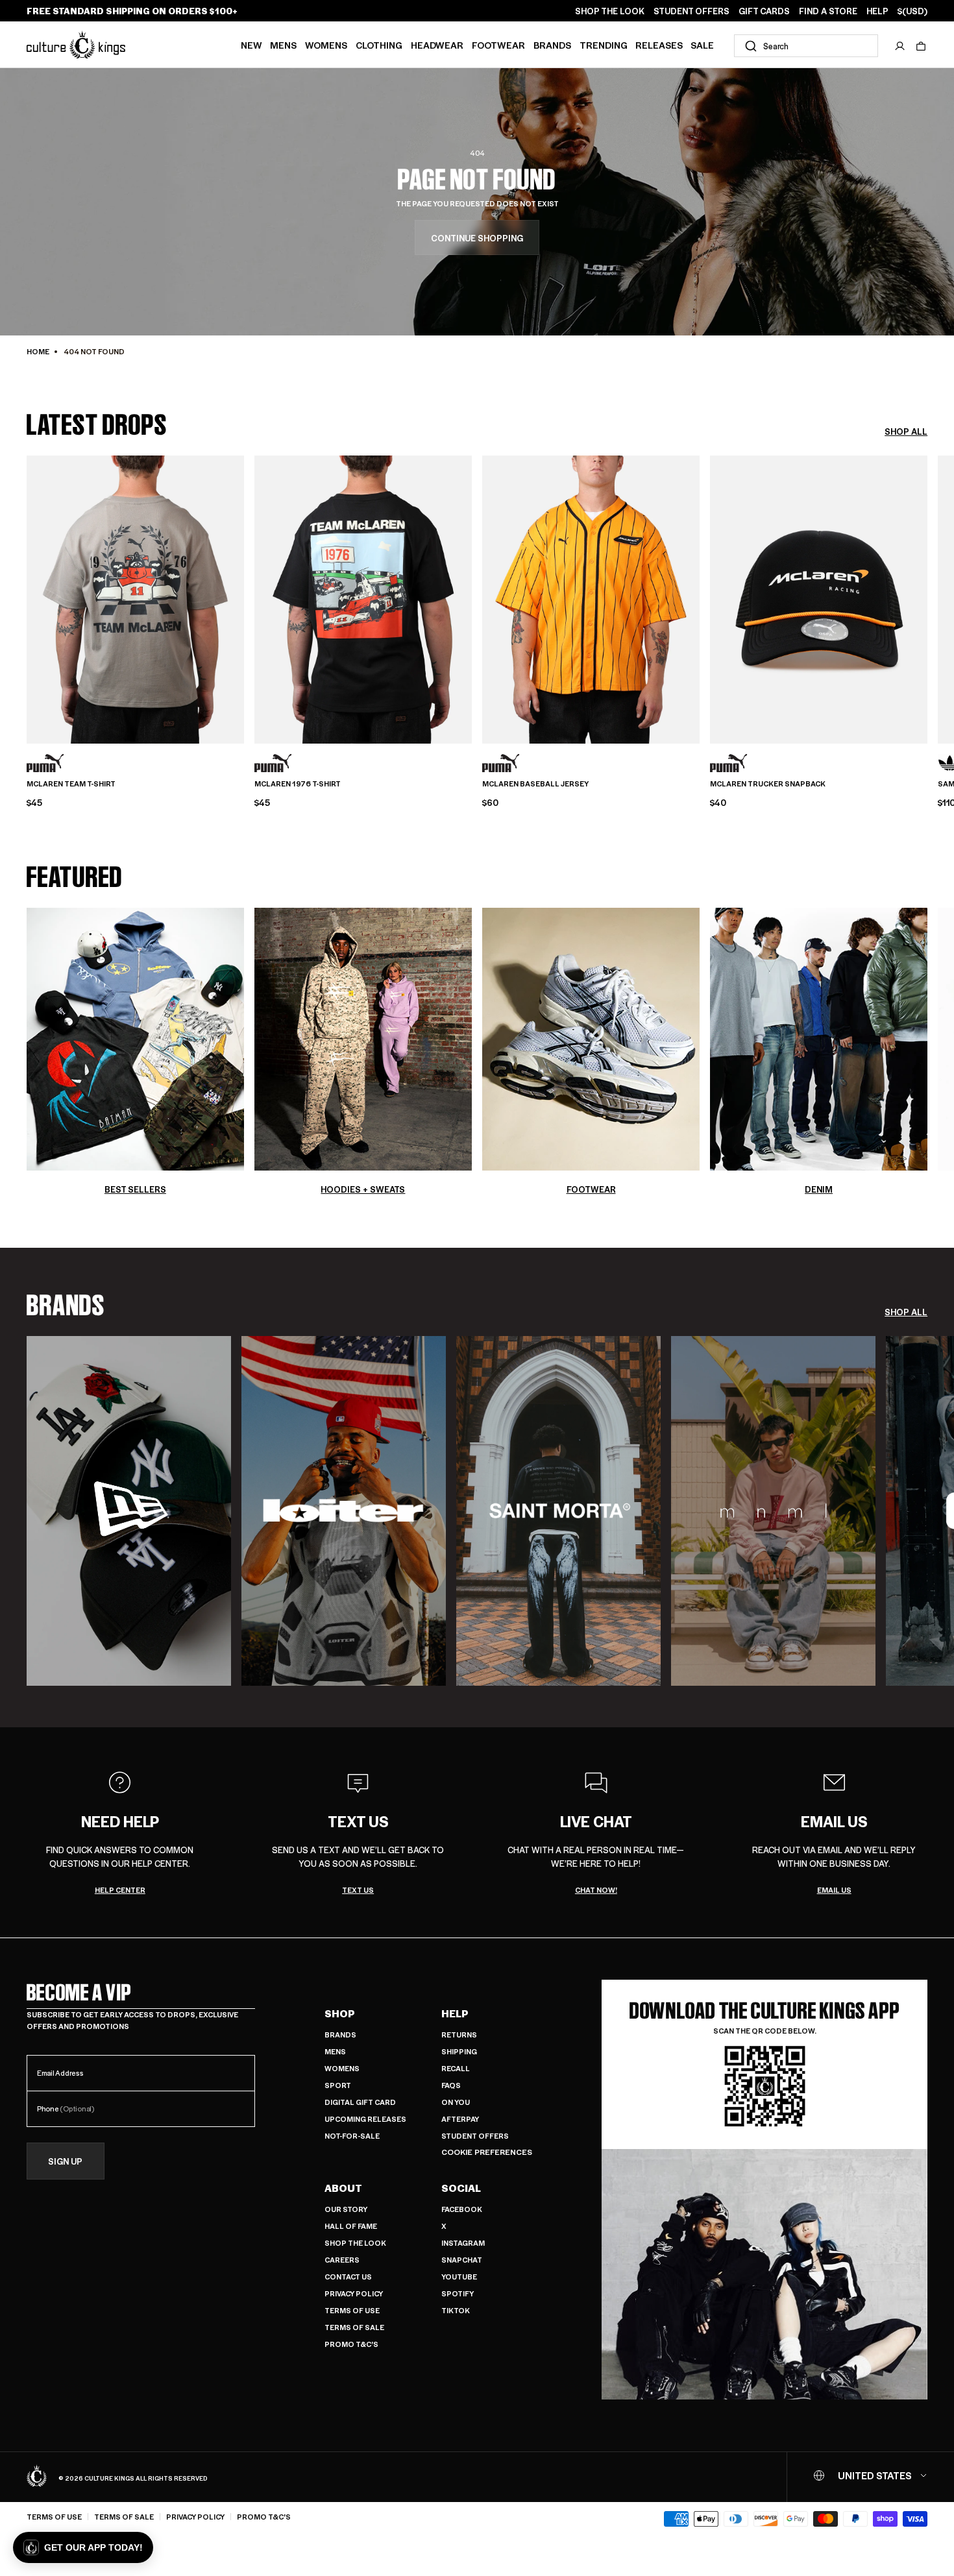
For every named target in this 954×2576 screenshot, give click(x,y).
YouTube (459, 2277)
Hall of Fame (351, 2226)
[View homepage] (76, 44)
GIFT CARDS (764, 11)
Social (461, 2188)
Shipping (459, 2051)
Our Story (346, 2209)
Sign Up (65, 2161)
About (343, 2188)
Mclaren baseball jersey (535, 784)
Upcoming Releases (365, 2119)
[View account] (900, 46)
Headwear (437, 45)
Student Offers (475, 2136)
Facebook (462, 2209)
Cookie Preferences (487, 2152)
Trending (604, 45)
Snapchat (462, 2260)
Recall (456, 2068)
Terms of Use (352, 2310)
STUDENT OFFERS (691, 11)
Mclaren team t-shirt (71, 784)
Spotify (458, 2293)
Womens (326, 45)
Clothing (379, 45)
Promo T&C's (351, 2344)
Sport (338, 2085)
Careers (342, 2260)
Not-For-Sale (352, 2136)
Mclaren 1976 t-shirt (298, 784)
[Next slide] (927, 598)
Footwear (498, 45)
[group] (129, 1511)
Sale (702, 45)
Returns (459, 2035)
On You (456, 2102)
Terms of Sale (354, 2327)
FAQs (451, 2085)
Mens (283, 45)
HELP (877, 11)
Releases (659, 45)
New (251, 45)
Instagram (463, 2243)
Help (455, 2013)
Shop (340, 2013)
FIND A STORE (828, 11)
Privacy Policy (354, 2293)
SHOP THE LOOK (610, 11)
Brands (552, 45)
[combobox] (806, 46)
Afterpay (460, 2119)
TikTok (456, 2310)
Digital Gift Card (360, 2102)
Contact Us (348, 2277)
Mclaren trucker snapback (768, 784)
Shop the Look (355, 2243)
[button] (921, 46)
